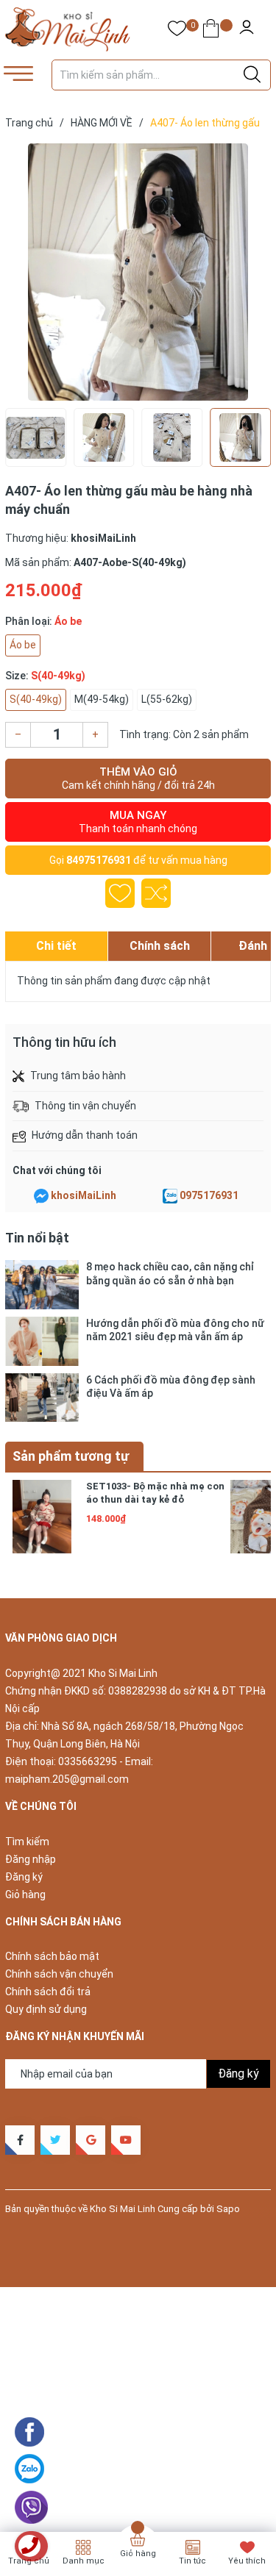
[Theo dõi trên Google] (91, 2140)
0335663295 (88, 1761)
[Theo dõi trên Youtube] (126, 2140)
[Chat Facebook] (41, 1196)
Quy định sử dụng (46, 2009)
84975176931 (99, 860)
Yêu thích (247, 2561)
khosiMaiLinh (84, 1195)
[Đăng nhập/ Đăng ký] (247, 29)
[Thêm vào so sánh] (156, 893)
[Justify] (252, 75)
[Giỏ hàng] (211, 31)
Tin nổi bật (37, 1238)
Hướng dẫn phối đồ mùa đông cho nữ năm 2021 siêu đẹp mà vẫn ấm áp (175, 1330)
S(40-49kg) (36, 699)
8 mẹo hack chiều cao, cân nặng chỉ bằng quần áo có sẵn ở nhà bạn (170, 1273)
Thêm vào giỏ (138, 778)
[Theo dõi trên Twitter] (55, 2140)
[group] (138, 272)
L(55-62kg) (167, 699)
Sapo (228, 2209)
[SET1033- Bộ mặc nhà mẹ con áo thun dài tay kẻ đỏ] (42, 1517)
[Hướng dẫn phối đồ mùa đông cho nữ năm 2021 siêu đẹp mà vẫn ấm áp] (42, 1341)
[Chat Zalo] (170, 1196)
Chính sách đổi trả (48, 1992)
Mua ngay (138, 822)
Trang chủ (29, 2561)
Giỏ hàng (25, 1895)
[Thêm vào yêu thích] (120, 893)
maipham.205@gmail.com (67, 1779)
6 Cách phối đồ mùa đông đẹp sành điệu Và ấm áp (171, 1387)
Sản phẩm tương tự (71, 1456)
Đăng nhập (31, 1859)
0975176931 (209, 1195)
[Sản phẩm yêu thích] (177, 31)
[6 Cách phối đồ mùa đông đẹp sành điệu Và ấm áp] (42, 1398)
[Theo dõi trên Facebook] (20, 2140)
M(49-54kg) (102, 699)
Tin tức (192, 2561)
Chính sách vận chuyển (59, 1974)
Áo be (23, 645)
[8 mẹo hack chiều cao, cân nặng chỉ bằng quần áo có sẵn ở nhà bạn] (42, 1285)
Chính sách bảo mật (52, 1956)
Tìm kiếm (27, 1842)
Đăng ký (24, 1877)
